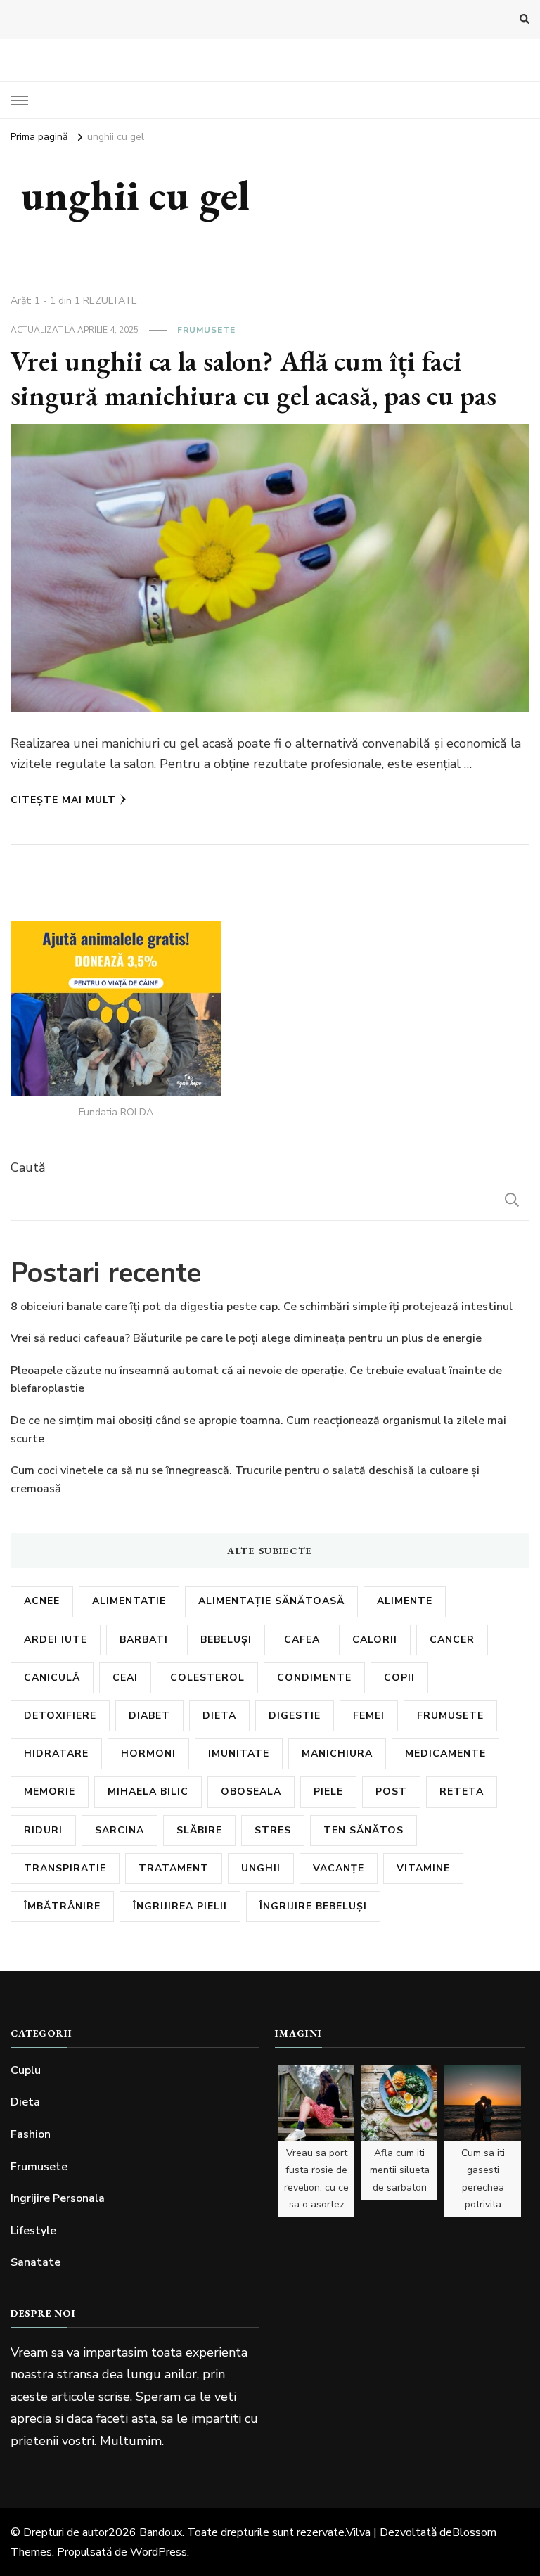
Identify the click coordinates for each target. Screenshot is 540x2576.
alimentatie (129, 1601)
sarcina (120, 1830)
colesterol (207, 1678)
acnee (42, 1601)
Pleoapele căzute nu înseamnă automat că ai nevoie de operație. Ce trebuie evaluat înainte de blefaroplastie (256, 1380)
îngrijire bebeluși (313, 1906)
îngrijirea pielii (180, 1906)
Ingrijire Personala (58, 2198)
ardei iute (56, 1640)
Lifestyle (33, 2231)
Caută (28, 1167)
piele (328, 1792)
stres (273, 1830)
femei (369, 1716)
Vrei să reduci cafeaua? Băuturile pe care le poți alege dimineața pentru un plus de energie (246, 1338)
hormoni (148, 1754)
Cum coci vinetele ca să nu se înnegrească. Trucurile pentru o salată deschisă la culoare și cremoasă (245, 1480)
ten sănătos (364, 1830)
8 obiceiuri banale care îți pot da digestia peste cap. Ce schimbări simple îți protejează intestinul (262, 1307)
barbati (144, 1640)
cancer (452, 1640)
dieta (219, 1716)
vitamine (423, 1868)
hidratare (56, 1754)
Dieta (25, 2102)
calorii (375, 1640)
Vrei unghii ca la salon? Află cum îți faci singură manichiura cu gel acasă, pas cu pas (253, 378)
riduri (43, 1830)
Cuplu (26, 2070)
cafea (302, 1640)
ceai (125, 1678)
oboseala (251, 1792)
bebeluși (226, 1640)
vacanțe (339, 1868)
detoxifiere (60, 1716)
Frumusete (206, 330)
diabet (149, 1716)
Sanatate (36, 2262)
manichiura (337, 1754)
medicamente (445, 1754)
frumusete (450, 1716)
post (391, 1792)
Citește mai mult (63, 800)
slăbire (199, 1830)
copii (399, 1678)
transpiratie (65, 1868)
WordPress (159, 2552)
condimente (314, 1678)
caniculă (52, 1678)
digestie (295, 1716)
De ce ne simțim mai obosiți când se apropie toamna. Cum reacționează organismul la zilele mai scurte (258, 1430)
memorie (50, 1792)
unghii (261, 1868)
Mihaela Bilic (148, 1792)
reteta (462, 1792)
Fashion (31, 2134)
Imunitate (239, 1754)
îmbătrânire (62, 1906)
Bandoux (161, 2532)
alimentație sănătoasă (271, 1601)
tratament (174, 1868)
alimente (405, 1601)
